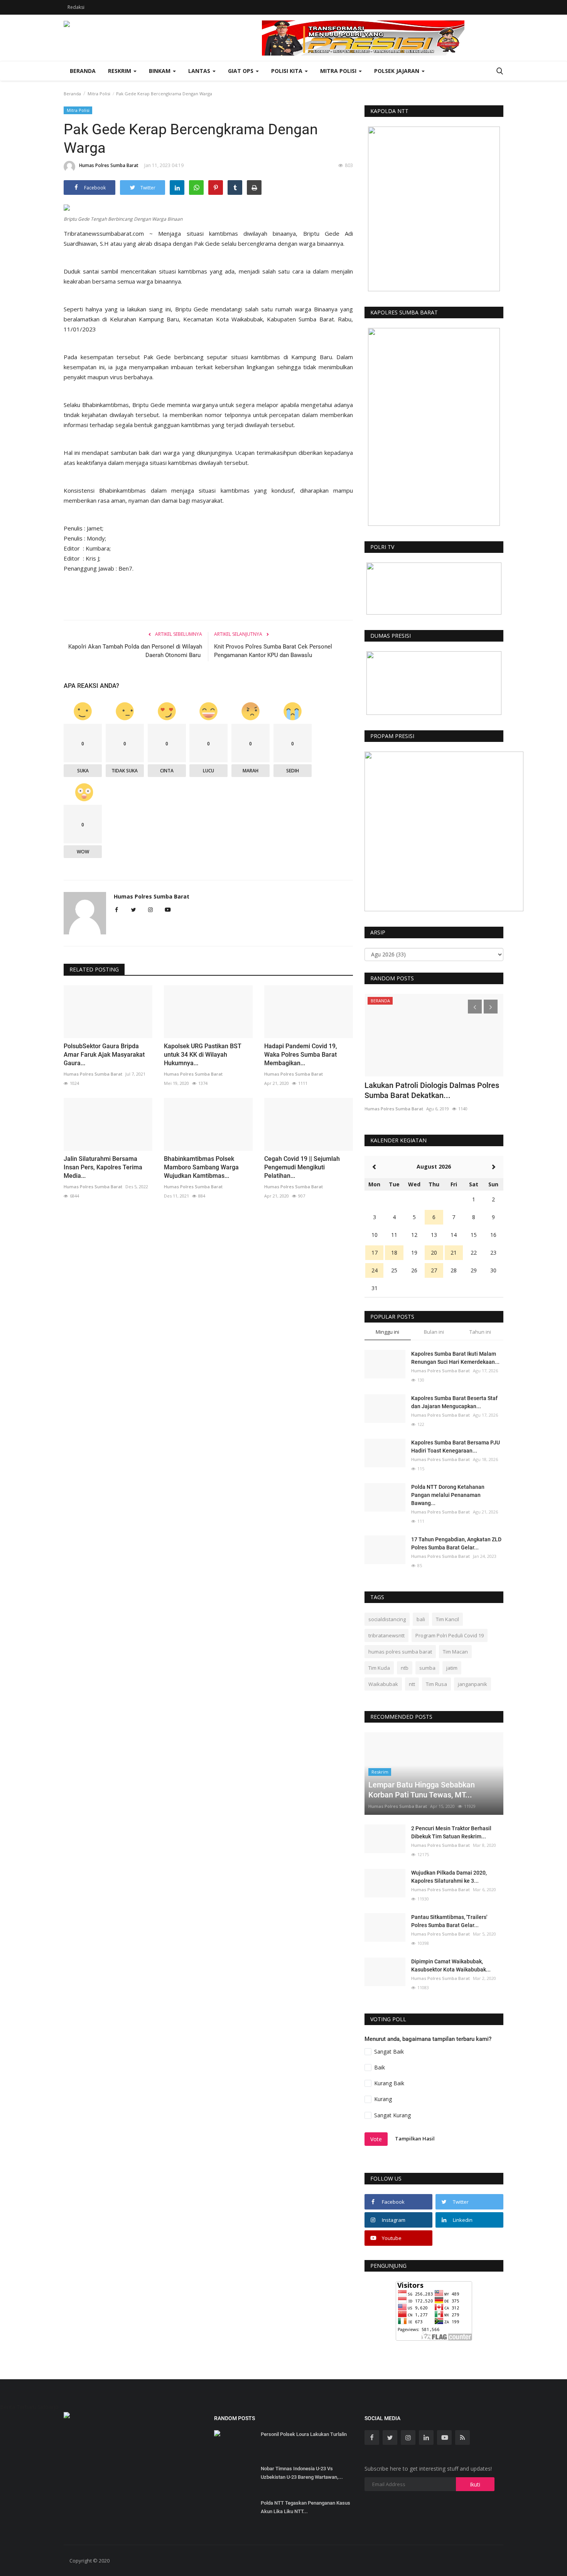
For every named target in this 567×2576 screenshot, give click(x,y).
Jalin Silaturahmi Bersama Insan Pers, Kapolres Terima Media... (103, 1167)
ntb (405, 1668)
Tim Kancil (447, 1619)
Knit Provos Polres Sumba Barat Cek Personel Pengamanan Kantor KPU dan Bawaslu (273, 651)
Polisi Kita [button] (288, 71)
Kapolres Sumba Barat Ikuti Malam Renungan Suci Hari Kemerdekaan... (455, 1358)
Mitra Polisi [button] (339, 71)
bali (421, 1619)
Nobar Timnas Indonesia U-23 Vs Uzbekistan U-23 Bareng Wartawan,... (302, 2473)
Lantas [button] (200, 71)
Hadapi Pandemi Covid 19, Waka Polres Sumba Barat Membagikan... (301, 1055)
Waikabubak (383, 1684)
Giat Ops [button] (241, 71)
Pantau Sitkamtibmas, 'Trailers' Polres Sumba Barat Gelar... (449, 1921)
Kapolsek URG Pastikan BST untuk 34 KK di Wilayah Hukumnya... (203, 1055)
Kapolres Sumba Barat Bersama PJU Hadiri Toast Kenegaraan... (456, 1447)
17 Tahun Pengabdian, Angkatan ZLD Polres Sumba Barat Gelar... (456, 1543)
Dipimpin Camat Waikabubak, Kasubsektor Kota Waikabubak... (451, 1965)
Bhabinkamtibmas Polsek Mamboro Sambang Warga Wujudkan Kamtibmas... (201, 1167)
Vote (376, 2139)
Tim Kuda (379, 1668)
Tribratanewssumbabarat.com (104, 233)
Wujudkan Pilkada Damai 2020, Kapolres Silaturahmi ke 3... (449, 1877)
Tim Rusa (436, 1684)
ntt (412, 1684)
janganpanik (472, 1684)
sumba (427, 1668)
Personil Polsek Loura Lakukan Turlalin (304, 2434)
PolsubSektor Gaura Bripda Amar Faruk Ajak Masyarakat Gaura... (104, 1055)
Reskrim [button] (120, 71)
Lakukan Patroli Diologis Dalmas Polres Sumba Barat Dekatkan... (432, 1090)
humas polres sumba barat (400, 1652)
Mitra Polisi (99, 94)
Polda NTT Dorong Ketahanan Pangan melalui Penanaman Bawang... (448, 1495)
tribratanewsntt (386, 1635)
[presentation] (475, 1007)
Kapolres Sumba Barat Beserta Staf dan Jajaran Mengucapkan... (454, 1402)
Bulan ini (434, 1332)
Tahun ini (480, 1332)
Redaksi (76, 7)
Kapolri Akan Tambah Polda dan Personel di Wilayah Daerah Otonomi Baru (135, 651)
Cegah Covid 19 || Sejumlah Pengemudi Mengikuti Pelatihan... (302, 1167)
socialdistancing (387, 1619)
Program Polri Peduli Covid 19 (450, 1635)
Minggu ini (387, 1332)
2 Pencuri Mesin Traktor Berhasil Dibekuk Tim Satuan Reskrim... (451, 1832)
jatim (452, 1668)
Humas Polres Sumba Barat (109, 165)
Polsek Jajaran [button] (397, 71)
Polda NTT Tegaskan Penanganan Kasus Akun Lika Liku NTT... (305, 2507)
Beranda (83, 71)
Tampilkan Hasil (415, 2139)
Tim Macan (455, 1652)
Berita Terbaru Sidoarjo (29, 2407)
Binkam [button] (160, 71)
